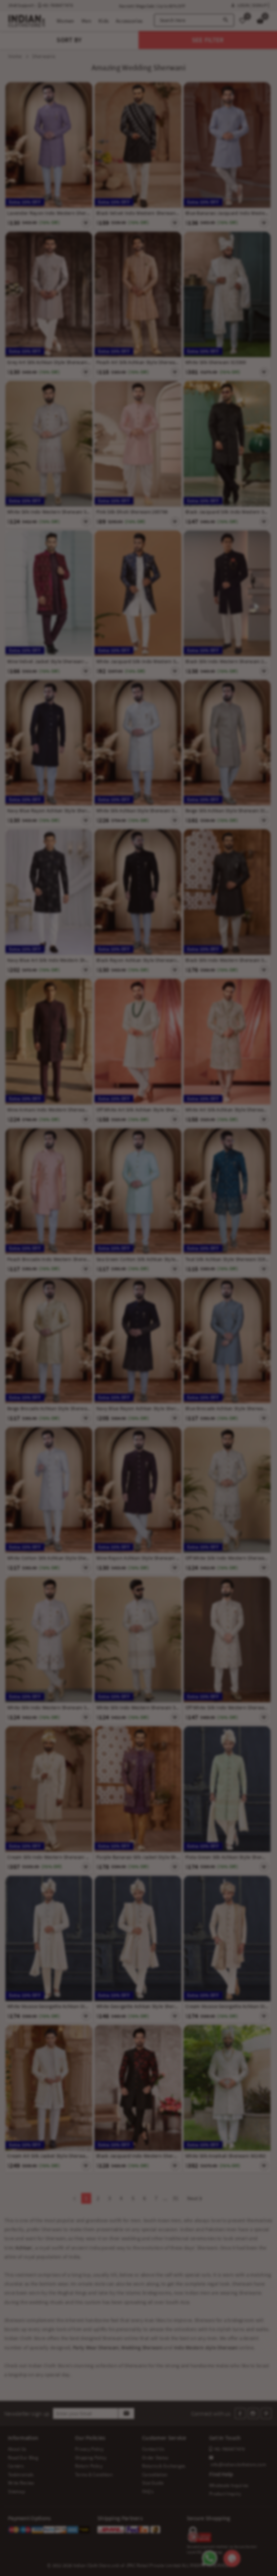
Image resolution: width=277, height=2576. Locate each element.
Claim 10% (226, 1324)
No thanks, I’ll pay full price (166, 1355)
